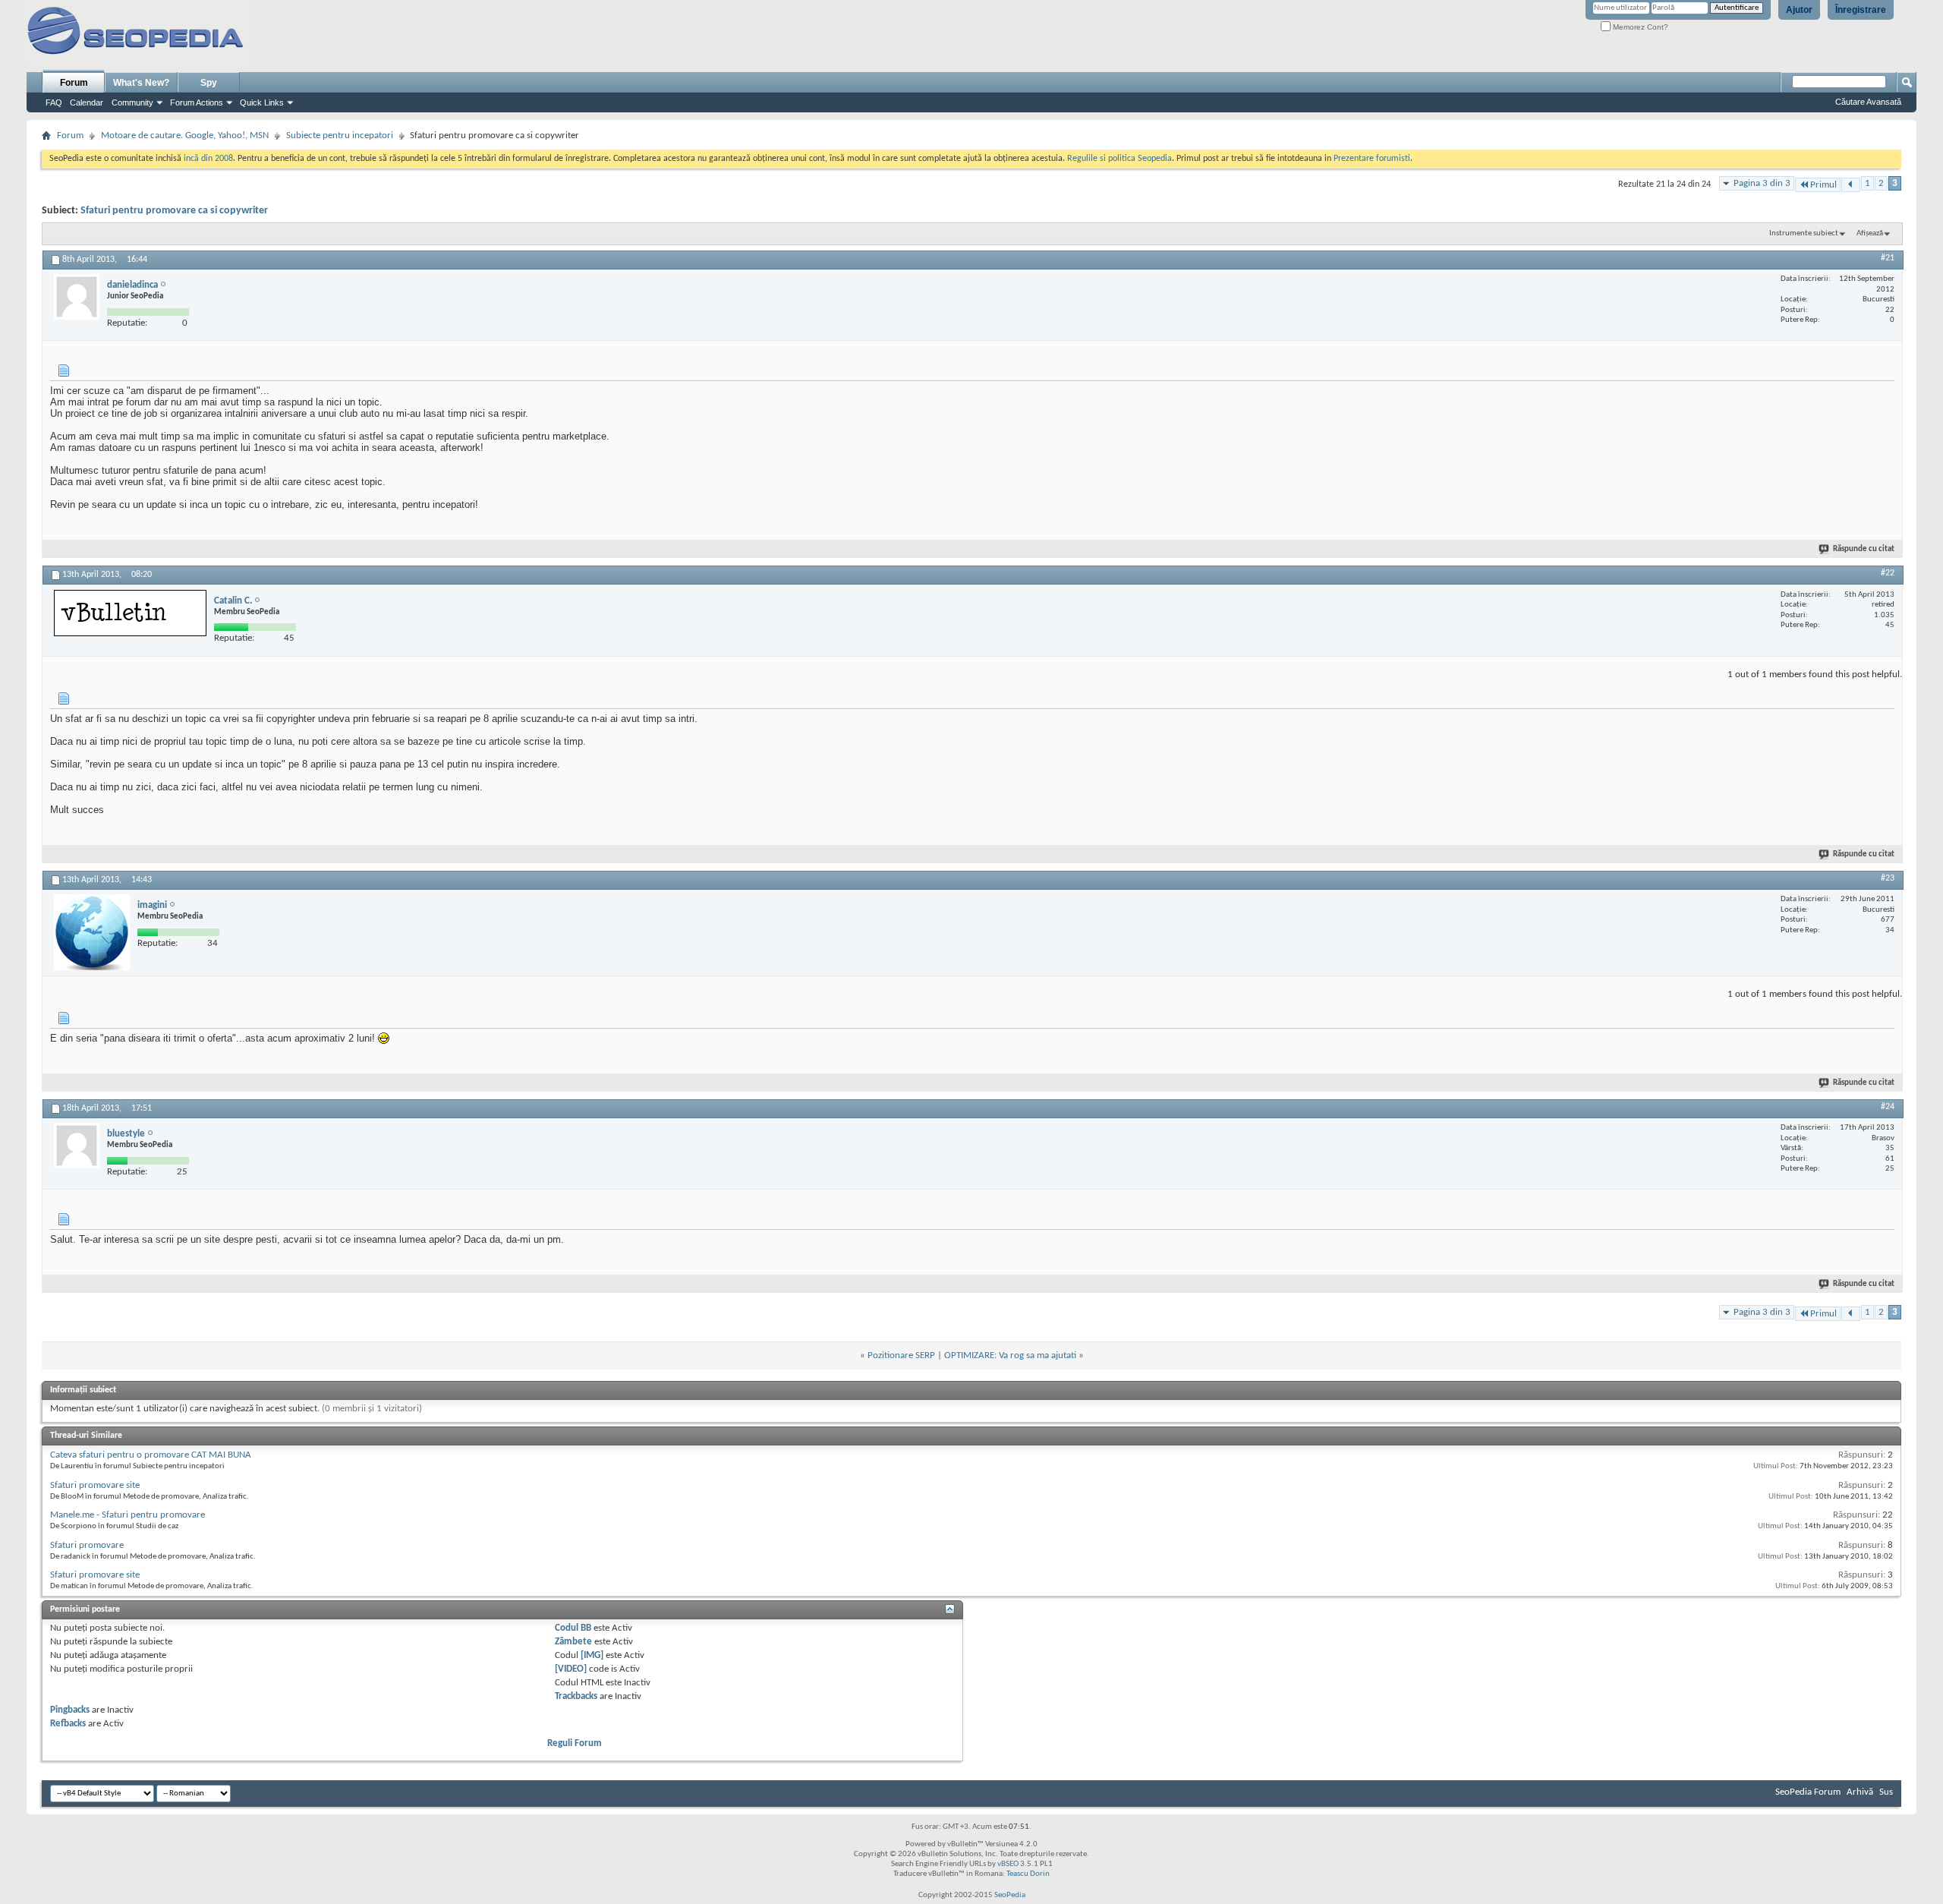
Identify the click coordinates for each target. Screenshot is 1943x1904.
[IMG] (592, 1655)
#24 (1888, 1107)
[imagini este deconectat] (92, 932)
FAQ (54, 102)
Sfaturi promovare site (95, 1485)
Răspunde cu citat (1864, 549)
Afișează (1870, 233)
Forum (74, 83)
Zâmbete (573, 1642)
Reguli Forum (575, 1743)
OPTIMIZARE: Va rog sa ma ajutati (1010, 1355)
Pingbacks (70, 1710)
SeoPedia (1010, 1895)
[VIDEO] (571, 1669)
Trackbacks (576, 1696)
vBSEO (1008, 1864)
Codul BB (573, 1628)
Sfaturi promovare (87, 1545)
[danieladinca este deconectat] (77, 297)
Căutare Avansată (1868, 102)
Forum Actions (197, 102)
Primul (1823, 185)
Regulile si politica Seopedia (1120, 159)
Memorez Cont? (1639, 27)
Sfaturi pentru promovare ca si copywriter (174, 211)
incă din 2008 (208, 159)
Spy (209, 83)
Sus (1886, 1792)
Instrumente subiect (1804, 233)
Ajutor (1799, 10)
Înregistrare (1861, 10)
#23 (1888, 878)
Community (132, 102)
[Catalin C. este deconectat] (130, 613)
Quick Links (262, 102)
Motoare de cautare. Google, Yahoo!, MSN (185, 136)
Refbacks (68, 1724)
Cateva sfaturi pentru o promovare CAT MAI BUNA (151, 1455)
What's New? (141, 83)
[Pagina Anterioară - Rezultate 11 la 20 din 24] (1851, 185)
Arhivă (1860, 1792)
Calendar (87, 102)
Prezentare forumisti (1372, 159)
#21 (1888, 258)
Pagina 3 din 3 (1762, 183)
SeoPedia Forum (1808, 1792)
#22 (1888, 573)
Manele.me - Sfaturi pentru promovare (128, 1515)
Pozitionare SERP (901, 1355)
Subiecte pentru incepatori (340, 136)
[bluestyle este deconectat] (77, 1146)
